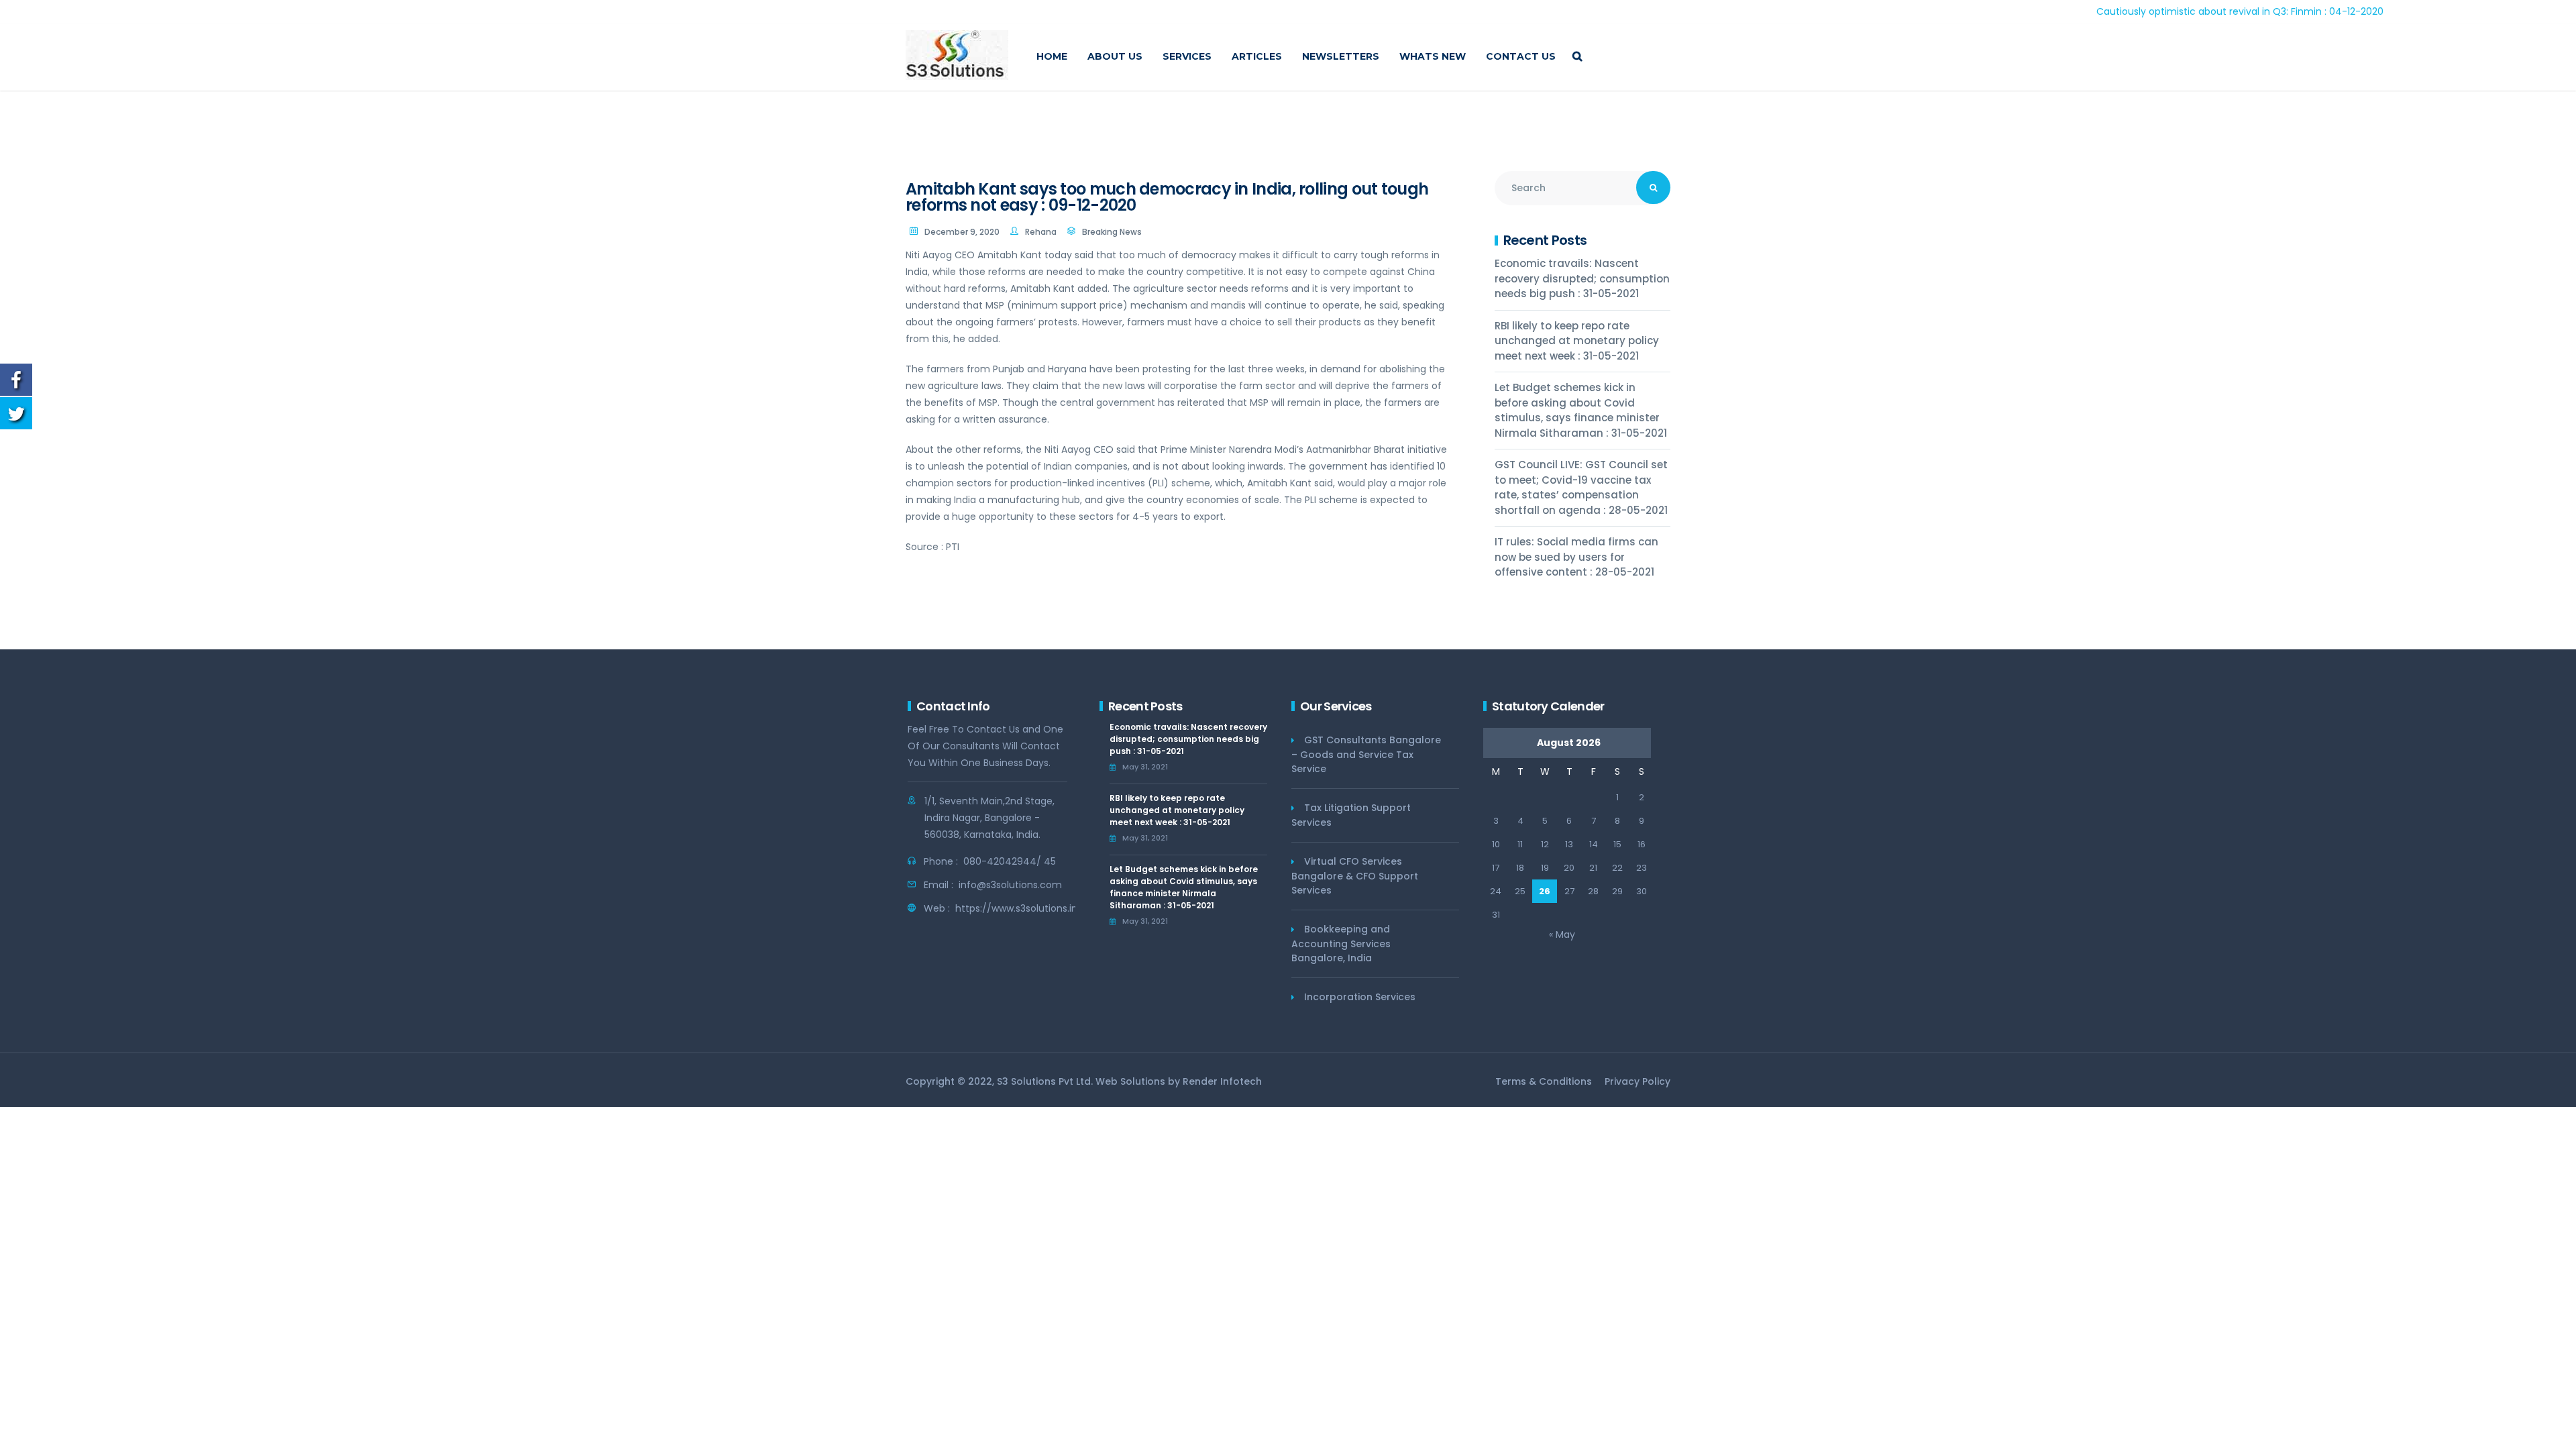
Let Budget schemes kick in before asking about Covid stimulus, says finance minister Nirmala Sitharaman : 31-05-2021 (1581, 410)
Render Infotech (1222, 1081)
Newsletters (1341, 56)
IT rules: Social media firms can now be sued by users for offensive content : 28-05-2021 (1576, 557)
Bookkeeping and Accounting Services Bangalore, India (1341, 944)
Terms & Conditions (1544, 1081)
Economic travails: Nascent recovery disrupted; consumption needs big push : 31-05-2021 (1582, 278)
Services (1187, 56)
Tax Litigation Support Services (1351, 815)
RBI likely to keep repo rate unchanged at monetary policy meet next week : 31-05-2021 (1577, 341)
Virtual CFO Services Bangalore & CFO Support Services (1355, 876)
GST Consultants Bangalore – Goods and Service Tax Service (1366, 754)
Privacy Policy (1638, 1081)
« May (1562, 934)
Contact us (1521, 56)
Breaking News (1112, 232)
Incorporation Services (1360, 997)
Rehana (1041, 232)
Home (1052, 56)
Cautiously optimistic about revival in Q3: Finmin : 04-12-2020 (2168, 11)
